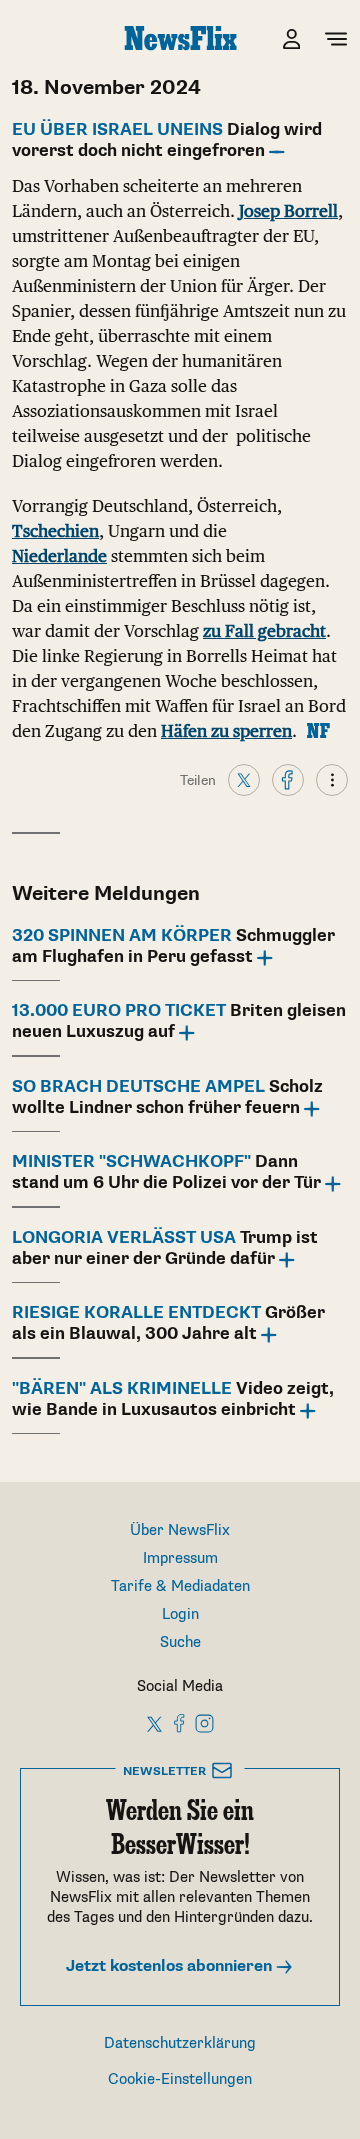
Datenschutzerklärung (180, 2043)
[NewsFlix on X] (155, 1723)
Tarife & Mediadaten (180, 1586)
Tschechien (55, 531)
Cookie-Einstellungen (180, 2079)
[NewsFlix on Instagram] (204, 1723)
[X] (244, 779)
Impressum (180, 1558)
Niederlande (59, 556)
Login (180, 1614)
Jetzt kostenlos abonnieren (171, 1966)
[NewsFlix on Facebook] (180, 1723)
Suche (180, 1642)
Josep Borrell (288, 211)
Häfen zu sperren (226, 731)
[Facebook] (288, 779)
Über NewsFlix (180, 1530)
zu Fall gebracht (264, 631)
